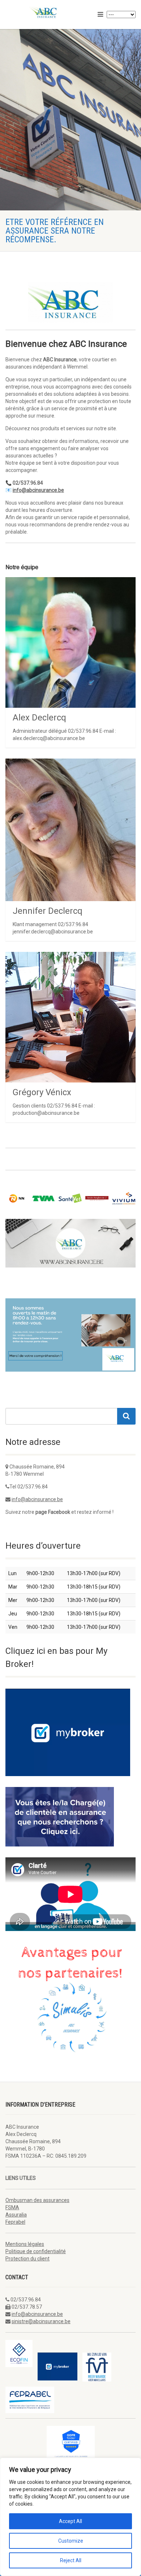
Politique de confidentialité (36, 2251)
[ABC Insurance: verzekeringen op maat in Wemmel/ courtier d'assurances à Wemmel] (47, 12)
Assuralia (16, 2215)
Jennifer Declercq (48, 911)
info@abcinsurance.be (37, 1499)
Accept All (70, 2521)
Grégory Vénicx (42, 1092)
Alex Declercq (39, 718)
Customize (71, 2541)
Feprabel (15, 2222)
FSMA (12, 2207)
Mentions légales (25, 2244)
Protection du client (27, 2259)
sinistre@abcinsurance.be (41, 2321)
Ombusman (37, 2200)
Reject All (71, 2560)
